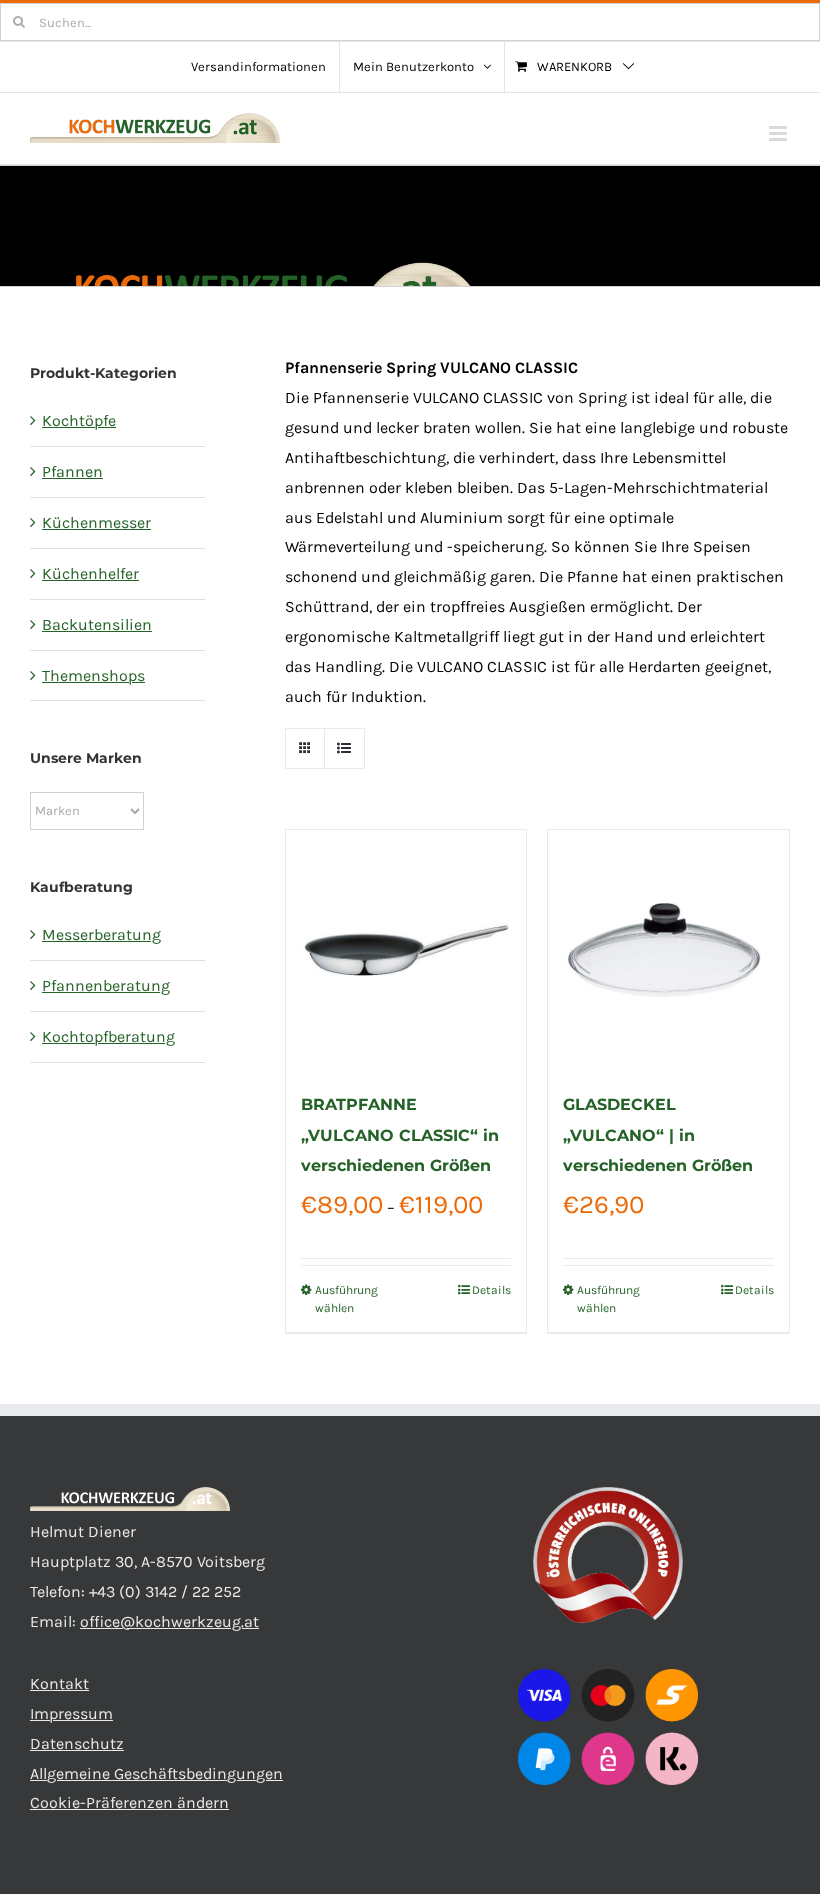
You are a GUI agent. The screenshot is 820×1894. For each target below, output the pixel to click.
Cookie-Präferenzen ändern (129, 1802)
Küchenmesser (96, 522)
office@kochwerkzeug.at (169, 1621)
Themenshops (93, 675)
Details (491, 1290)
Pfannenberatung (106, 985)
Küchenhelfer (90, 573)
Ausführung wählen (346, 1299)
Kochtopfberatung (108, 1036)
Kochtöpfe (79, 420)
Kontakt (59, 1683)
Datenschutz (77, 1743)
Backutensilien (97, 624)
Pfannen (72, 471)
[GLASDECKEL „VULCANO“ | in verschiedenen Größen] (668, 950)
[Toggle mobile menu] (779, 133)
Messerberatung (101, 934)
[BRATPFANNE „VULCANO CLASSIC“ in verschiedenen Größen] (406, 950)
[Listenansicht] (344, 748)
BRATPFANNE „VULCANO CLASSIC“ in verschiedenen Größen (400, 1134)
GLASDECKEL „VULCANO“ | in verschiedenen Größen (658, 1134)
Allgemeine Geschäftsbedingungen (156, 1773)
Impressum (71, 1713)
